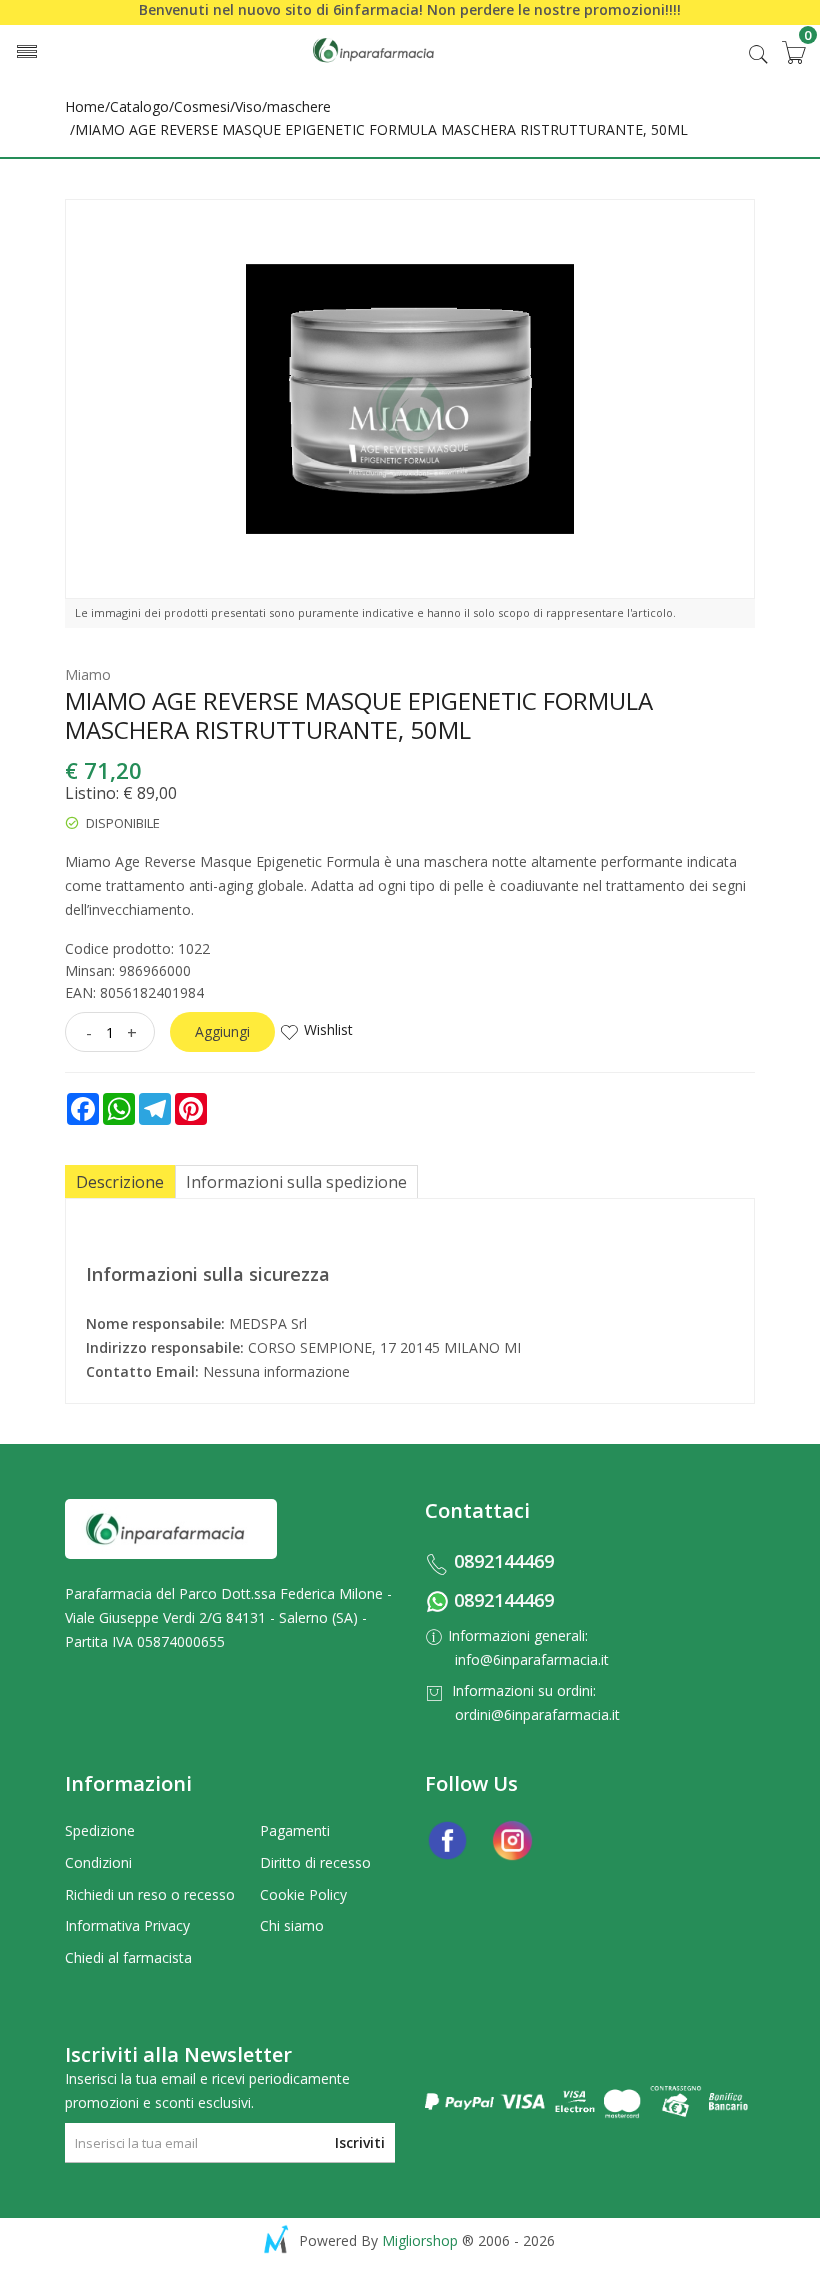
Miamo (88, 674)
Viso (248, 106)
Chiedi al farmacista (128, 1957)
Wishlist (328, 1029)
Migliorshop (420, 2240)
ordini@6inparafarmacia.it (537, 1714)
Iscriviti (360, 2142)
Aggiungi (222, 1031)
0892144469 (504, 1561)
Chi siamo (292, 1925)
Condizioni (98, 1862)
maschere (299, 106)
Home (85, 106)
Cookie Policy (303, 1894)
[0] (793, 52)
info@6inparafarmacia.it (532, 1659)
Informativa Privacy (127, 1925)
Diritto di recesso (315, 1862)
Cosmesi (202, 106)
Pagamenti (295, 1830)
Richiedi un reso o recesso (150, 1894)
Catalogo (139, 106)
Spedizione (100, 1830)
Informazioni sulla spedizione (296, 1182)
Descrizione (120, 1182)
